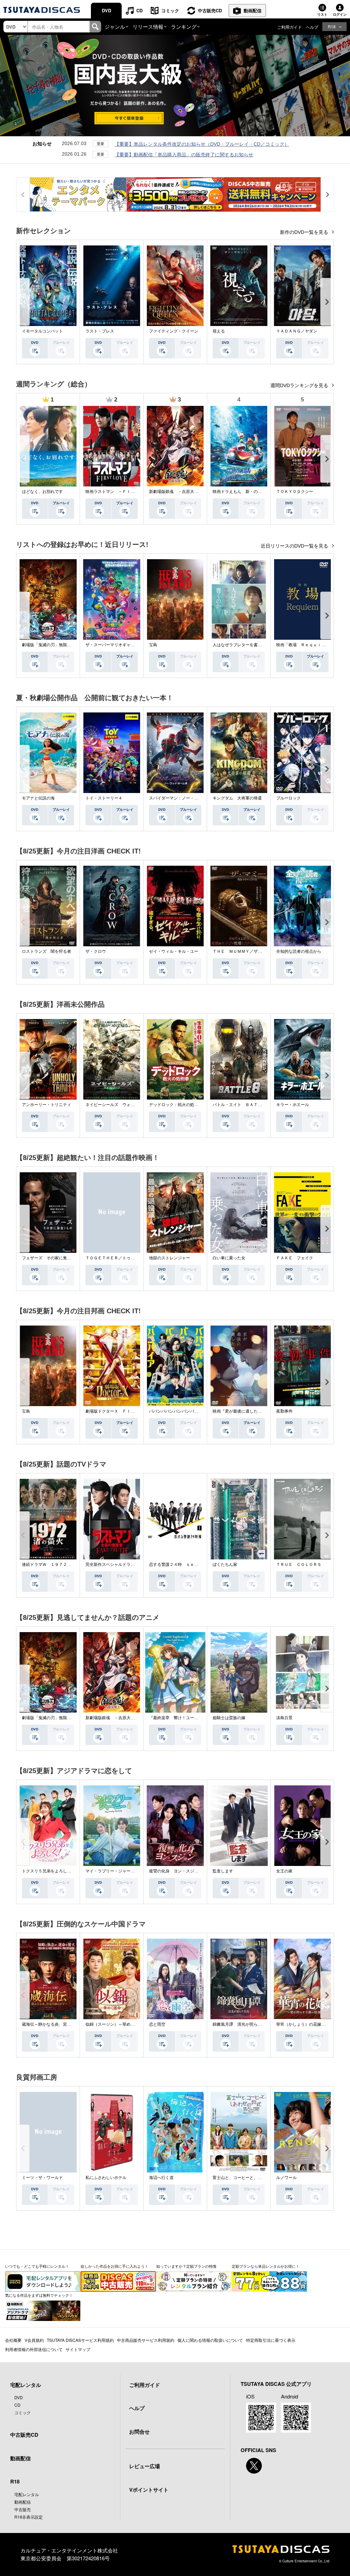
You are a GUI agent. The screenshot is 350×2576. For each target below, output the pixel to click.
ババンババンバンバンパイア (176, 1411)
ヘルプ (312, 27)
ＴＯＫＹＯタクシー (295, 492)
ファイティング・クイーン (174, 331)
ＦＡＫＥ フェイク (295, 1258)
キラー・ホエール (293, 1105)
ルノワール (286, 2178)
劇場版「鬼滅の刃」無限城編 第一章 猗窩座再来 (69, 645)
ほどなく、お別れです (42, 492)
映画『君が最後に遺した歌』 (239, 1411)
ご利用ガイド (290, 27)
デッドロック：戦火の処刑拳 (176, 1105)
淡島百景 (284, 1718)
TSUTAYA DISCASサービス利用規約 (80, 2340)
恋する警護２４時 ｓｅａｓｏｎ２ (182, 1565)
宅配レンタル (27, 2494)
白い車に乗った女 (229, 1258)
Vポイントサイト (149, 2490)
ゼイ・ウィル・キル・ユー (174, 951)
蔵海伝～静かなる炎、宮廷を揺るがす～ (59, 2024)
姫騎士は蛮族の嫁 (229, 1718)
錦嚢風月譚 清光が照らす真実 (241, 2024)
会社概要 (13, 2340)
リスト (322, 14)
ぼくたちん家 (225, 1565)
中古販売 (23, 2509)
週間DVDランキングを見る (300, 385)
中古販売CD (210, 10)
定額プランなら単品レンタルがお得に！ (266, 2266)
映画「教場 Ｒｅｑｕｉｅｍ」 (305, 645)
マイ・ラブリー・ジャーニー (112, 1871)
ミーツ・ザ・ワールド (42, 2178)
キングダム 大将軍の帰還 (237, 798)
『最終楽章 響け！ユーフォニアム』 (184, 1718)
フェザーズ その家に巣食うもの (53, 1258)
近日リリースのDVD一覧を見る (295, 546)
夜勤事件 (284, 1411)
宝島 (153, 645)
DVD (106, 10)
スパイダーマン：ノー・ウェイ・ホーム (186, 798)
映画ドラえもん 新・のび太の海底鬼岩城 (252, 492)
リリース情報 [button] (148, 26)
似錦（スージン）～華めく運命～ (116, 2024)
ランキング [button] (184, 26)
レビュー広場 (145, 2466)
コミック (170, 10)
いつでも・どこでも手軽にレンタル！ (37, 2266)
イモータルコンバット (42, 331)
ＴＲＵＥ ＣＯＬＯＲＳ (299, 1565)
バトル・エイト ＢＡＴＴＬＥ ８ (245, 1105)
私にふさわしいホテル (106, 2178)
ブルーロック (288, 798)
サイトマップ (78, 2349)
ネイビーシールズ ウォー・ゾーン (118, 1105)
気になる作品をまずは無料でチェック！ (39, 2295)
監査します (223, 1871)
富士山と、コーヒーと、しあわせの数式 (250, 2178)
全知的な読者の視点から (299, 951)
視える (219, 331)
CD (139, 10)
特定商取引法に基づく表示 (271, 2340)
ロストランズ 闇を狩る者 (46, 951)
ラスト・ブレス (100, 331)
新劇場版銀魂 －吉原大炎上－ (178, 492)
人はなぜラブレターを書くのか (241, 645)
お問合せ (139, 2432)
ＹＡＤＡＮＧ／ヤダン (297, 331)
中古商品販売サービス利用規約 (146, 2340)
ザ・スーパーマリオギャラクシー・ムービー (126, 645)
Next (327, 302)
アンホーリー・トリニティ (46, 1105)
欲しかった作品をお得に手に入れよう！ (115, 2266)
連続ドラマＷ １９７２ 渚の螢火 (55, 1565)
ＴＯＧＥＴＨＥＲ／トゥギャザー (116, 1258)
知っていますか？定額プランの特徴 (186, 2266)
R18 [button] (332, 26)
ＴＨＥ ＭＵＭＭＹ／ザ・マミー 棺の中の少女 (258, 951)
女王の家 (284, 1871)
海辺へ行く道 (161, 2178)
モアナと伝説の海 (38, 798)
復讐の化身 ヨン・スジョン (176, 1871)
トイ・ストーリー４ (104, 798)
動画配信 (253, 10)
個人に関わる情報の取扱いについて (210, 2340)
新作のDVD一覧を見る (305, 232)
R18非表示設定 (29, 2517)
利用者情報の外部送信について (34, 2349)
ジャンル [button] (115, 26)
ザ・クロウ (96, 951)
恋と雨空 (157, 2024)
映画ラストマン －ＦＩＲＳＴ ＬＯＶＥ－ (126, 492)
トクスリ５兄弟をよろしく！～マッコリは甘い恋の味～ (73, 1871)
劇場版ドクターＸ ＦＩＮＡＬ (114, 1411)
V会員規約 (34, 2340)
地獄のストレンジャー (170, 1258)
